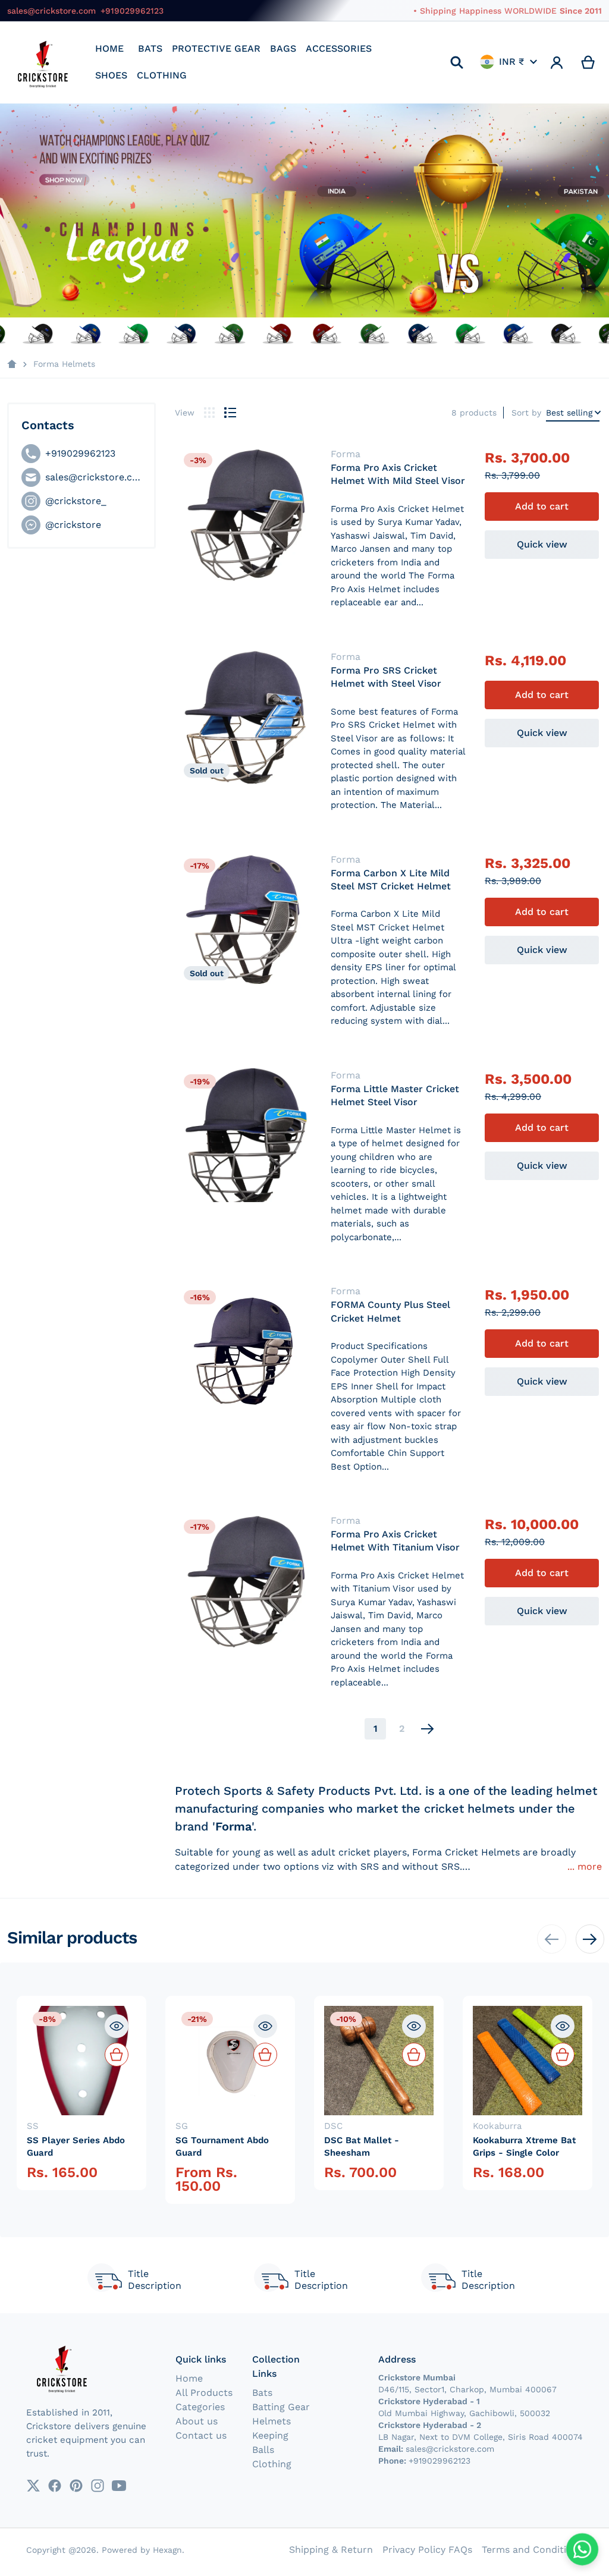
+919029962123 (132, 11)
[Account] (557, 62)
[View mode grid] (209, 413)
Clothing (272, 2464)
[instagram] (98, 2486)
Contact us (201, 2435)
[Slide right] (590, 1939)
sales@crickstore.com (51, 11)
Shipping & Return (331, 2550)
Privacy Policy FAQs (427, 2550)
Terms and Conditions (532, 2550)
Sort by (526, 413)
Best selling (569, 413)
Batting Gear (281, 2407)
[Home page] (12, 364)
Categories (200, 2407)
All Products (204, 2393)
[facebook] (55, 2486)
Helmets (271, 2421)
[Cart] (588, 62)
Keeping (270, 2435)
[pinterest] (76, 2486)
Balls (263, 2450)
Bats (262, 2393)
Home (189, 2378)
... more (585, 1866)
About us (197, 2421)
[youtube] (119, 2486)
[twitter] (33, 2486)
